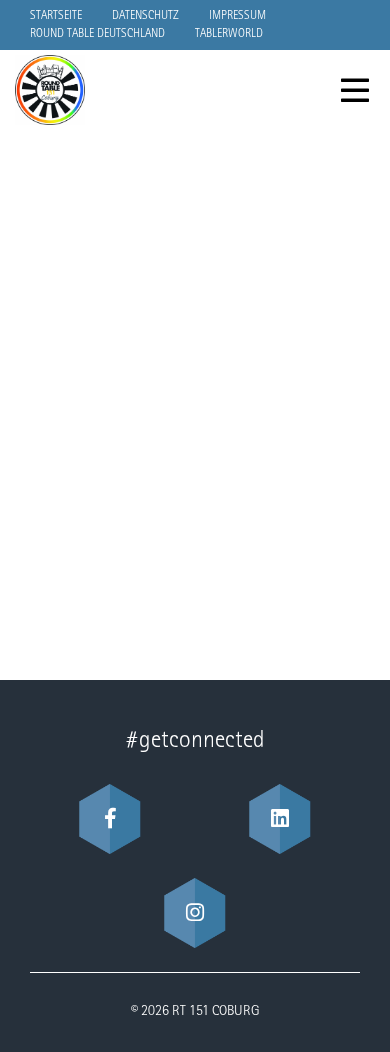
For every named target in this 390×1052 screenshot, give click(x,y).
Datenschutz (145, 16)
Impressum (237, 16)
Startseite (56, 16)
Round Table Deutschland (97, 34)
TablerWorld (229, 34)
